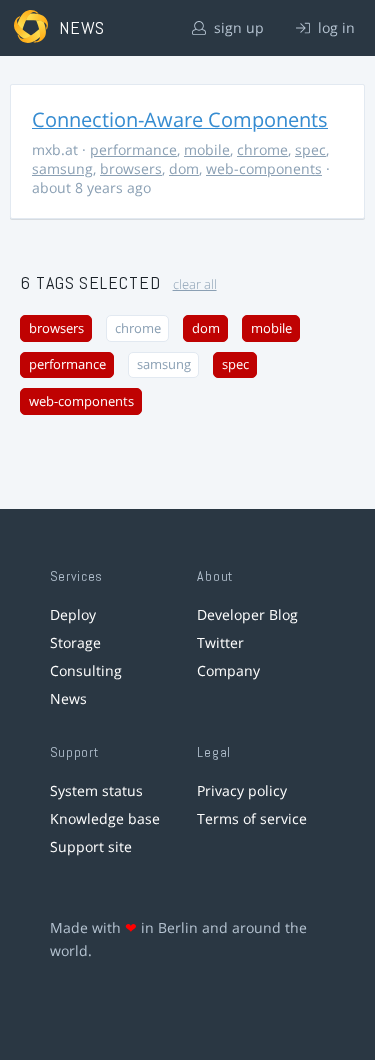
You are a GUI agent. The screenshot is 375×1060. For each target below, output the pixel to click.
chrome (262, 149)
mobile (207, 149)
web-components (264, 168)
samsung (62, 168)
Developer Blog (247, 614)
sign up (237, 27)
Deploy (73, 614)
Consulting (86, 670)
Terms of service (252, 818)
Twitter (220, 642)
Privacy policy (242, 790)
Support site (91, 846)
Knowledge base (105, 818)
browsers (131, 168)
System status (96, 790)
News (68, 698)
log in (334, 27)
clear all (195, 284)
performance (133, 149)
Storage (75, 642)
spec (310, 149)
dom (184, 168)
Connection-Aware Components (180, 119)
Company (228, 670)
